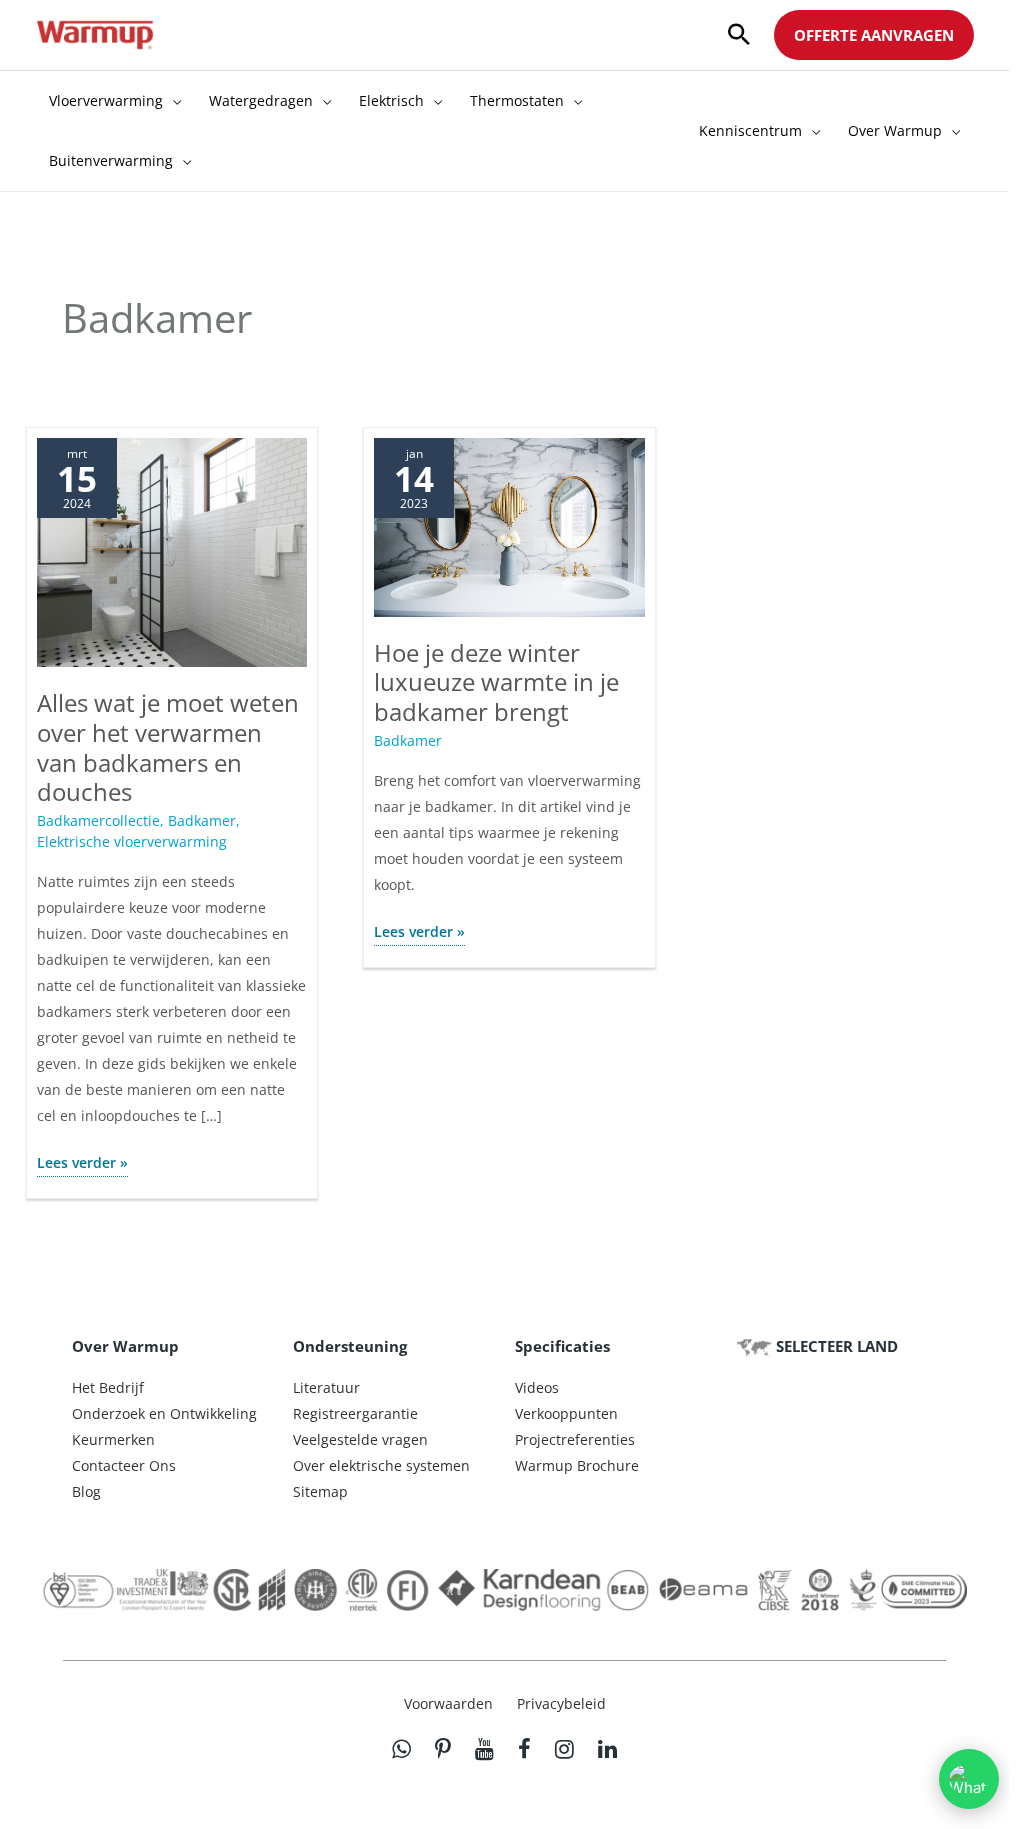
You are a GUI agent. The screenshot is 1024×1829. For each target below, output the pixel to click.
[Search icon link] (739, 35)
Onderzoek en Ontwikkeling (164, 1413)
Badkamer (202, 820)
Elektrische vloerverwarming (132, 841)
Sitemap (320, 1491)
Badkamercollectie (98, 820)
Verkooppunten (566, 1413)
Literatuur (326, 1387)
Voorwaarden (448, 1703)
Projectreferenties (575, 1439)
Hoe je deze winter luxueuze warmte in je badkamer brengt (496, 682)
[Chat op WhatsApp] (969, 1779)
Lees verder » (82, 1164)
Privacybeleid (561, 1703)
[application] (172, 101)
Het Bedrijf (108, 1387)
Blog (86, 1491)
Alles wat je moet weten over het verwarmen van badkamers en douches (168, 747)
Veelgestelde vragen (360, 1439)
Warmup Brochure (577, 1465)
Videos (537, 1387)
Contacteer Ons (124, 1465)
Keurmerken (113, 1439)
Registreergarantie (355, 1413)
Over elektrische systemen (381, 1465)
